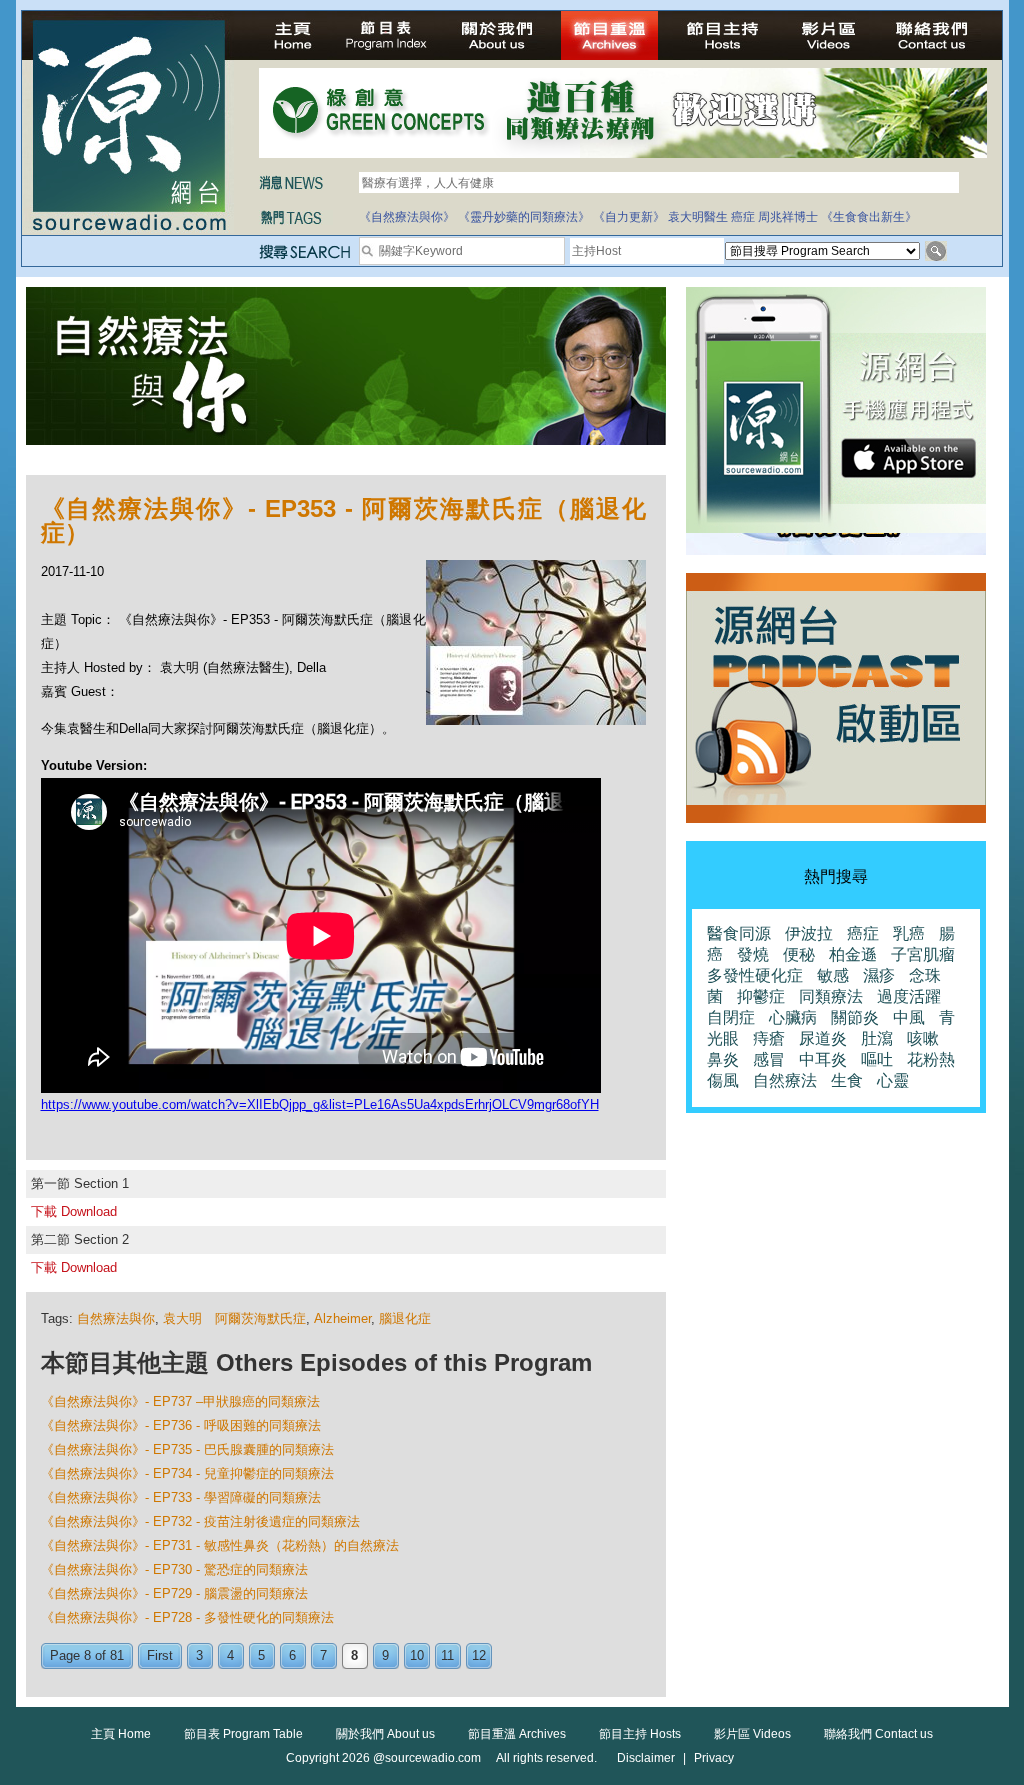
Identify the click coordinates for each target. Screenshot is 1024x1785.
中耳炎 (823, 1059)
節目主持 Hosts (640, 1734)
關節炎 (855, 1017)
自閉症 (731, 1017)
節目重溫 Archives (517, 1734)
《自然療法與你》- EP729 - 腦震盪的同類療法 (174, 1593)
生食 (847, 1080)
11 (447, 1655)
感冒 (769, 1059)
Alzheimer (342, 1318)
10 (417, 1655)
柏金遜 (853, 954)
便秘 (799, 954)
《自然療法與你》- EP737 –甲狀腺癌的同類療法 (180, 1401)
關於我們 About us (385, 1734)
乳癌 (909, 933)
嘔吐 (877, 1059)
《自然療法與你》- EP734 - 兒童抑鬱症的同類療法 (187, 1473)
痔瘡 (769, 1038)
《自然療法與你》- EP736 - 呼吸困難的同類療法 (181, 1425)
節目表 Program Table (243, 1734)
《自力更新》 (629, 217)
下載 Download (74, 1211)
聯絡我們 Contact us (878, 1734)
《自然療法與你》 (407, 217)
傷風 (723, 1080)
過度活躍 (909, 996)
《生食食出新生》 (869, 217)
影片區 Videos (752, 1734)
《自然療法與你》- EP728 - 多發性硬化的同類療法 (187, 1617)
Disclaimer (646, 1758)
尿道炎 (823, 1038)
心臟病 (793, 1017)
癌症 (743, 217)
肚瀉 (877, 1038)
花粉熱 (931, 1059)
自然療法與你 (116, 1318)
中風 (909, 1017)
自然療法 (785, 1080)
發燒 (753, 954)
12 (479, 1655)
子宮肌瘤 (923, 954)
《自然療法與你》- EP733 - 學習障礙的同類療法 (181, 1497)
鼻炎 (723, 1059)
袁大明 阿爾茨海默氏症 (234, 1318)
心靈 (893, 1080)
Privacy (714, 1758)
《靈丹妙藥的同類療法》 (524, 217)
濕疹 (879, 975)
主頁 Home (121, 1734)
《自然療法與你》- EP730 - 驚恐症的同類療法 (174, 1569)
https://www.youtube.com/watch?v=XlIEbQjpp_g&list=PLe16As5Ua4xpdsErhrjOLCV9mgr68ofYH (320, 1104)
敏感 (833, 975)
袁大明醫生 (698, 217)
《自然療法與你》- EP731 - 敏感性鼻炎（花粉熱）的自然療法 (220, 1545)
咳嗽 (923, 1038)
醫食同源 (739, 933)
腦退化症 (405, 1318)
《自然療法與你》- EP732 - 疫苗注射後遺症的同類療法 (200, 1521)
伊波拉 (809, 933)
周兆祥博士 (788, 217)
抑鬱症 (761, 996)
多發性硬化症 (755, 975)
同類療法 (831, 996)
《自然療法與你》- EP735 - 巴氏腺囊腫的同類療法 (187, 1449)
